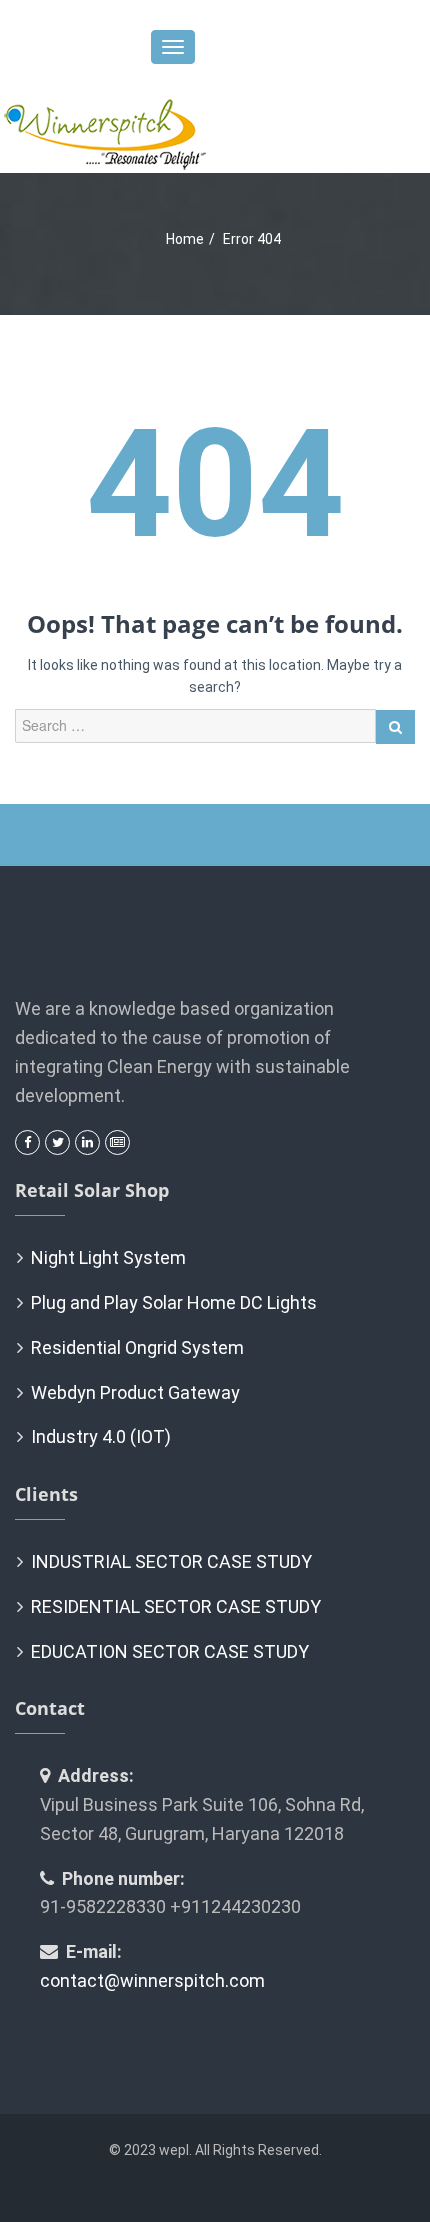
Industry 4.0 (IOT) (101, 1436)
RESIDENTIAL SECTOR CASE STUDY (176, 1606)
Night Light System (108, 1257)
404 (215, 485)
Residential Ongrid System (137, 1347)
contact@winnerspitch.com (152, 1980)
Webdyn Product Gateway (135, 1392)
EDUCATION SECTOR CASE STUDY (170, 1651)
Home (185, 239)
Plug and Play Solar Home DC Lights (174, 1302)
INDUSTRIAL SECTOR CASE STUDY (171, 1561)
